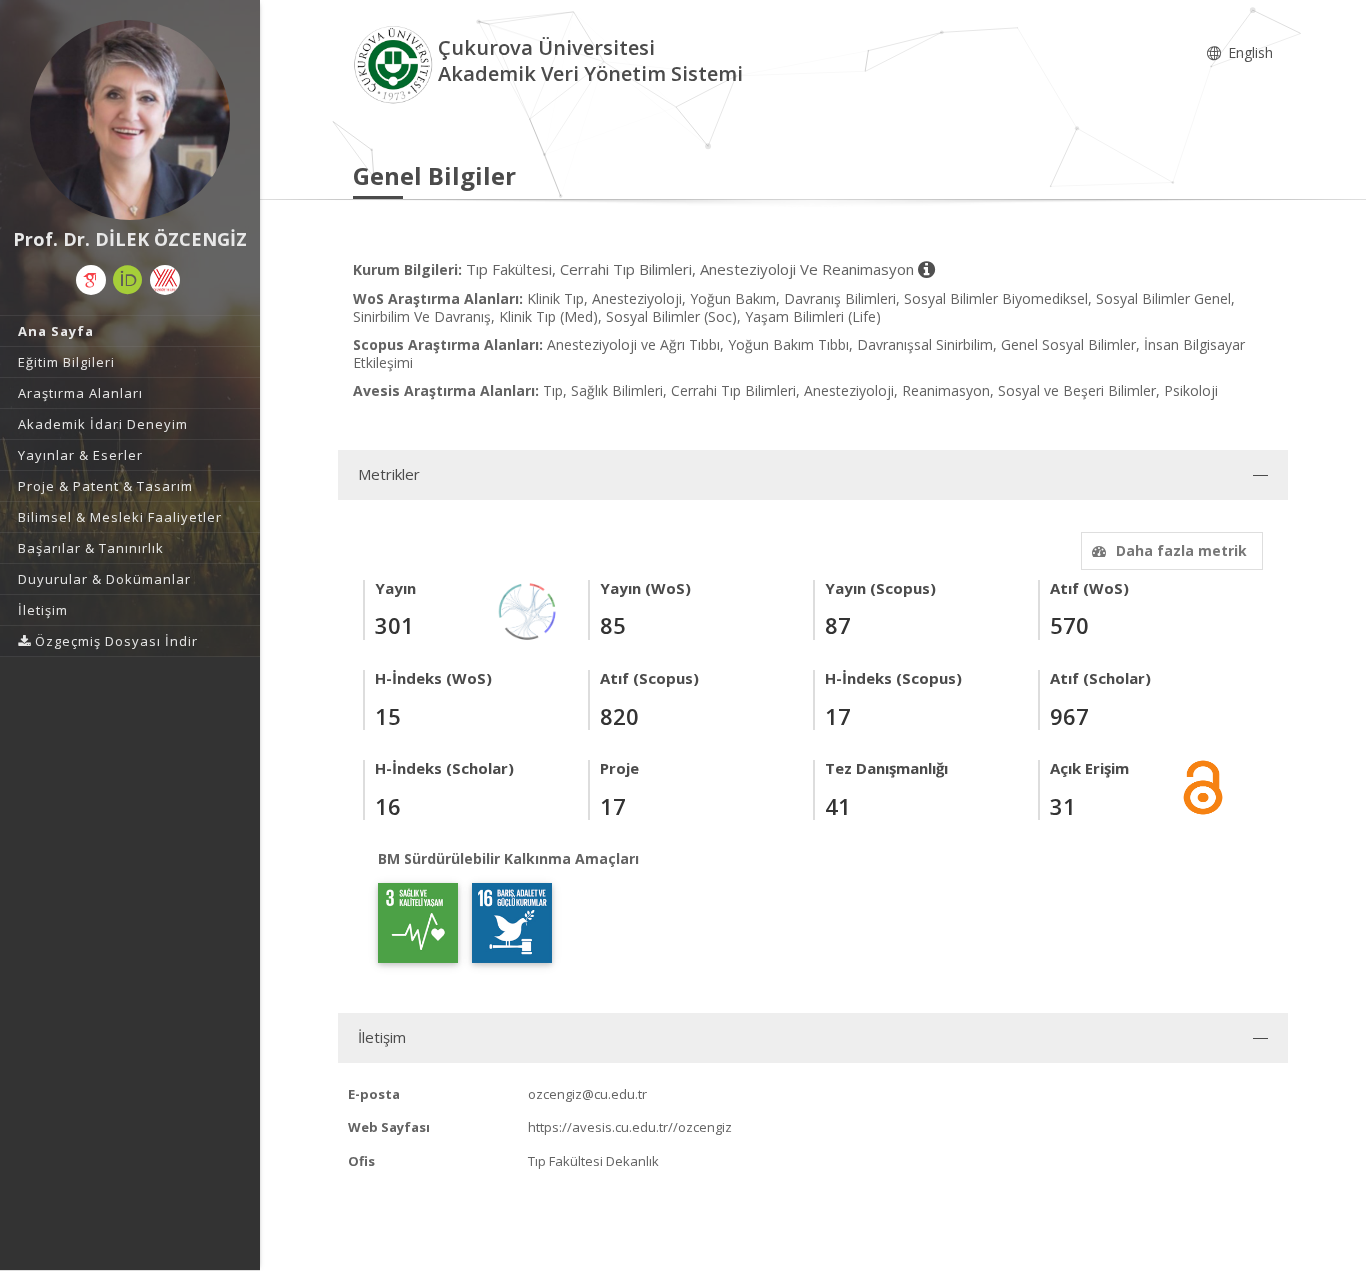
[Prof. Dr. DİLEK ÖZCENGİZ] (130, 120)
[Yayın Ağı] (528, 609)
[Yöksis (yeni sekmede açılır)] (165, 280)
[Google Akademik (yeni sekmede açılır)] (91, 280)
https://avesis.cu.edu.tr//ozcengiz (630, 1127)
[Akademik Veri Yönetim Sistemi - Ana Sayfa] (395, 63)
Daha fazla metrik (1181, 550)
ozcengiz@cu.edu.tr (587, 1094)
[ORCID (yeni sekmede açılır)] (128, 280)
